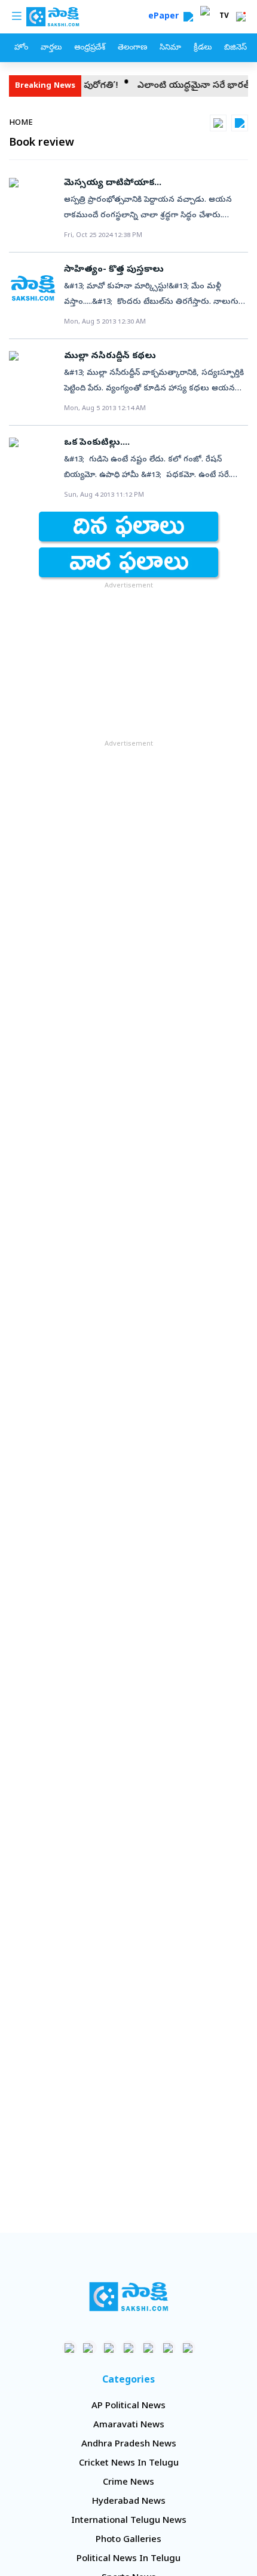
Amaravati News (129, 2426)
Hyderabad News (129, 2502)
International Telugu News (129, 2521)
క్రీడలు (203, 48)
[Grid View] (218, 123)
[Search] (188, 17)
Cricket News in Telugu (129, 2464)
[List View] (240, 123)
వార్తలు (51, 48)
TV (224, 17)
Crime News (128, 2483)
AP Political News (128, 2406)
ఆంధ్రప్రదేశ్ (90, 48)
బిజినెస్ (235, 48)
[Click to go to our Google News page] (188, 2348)
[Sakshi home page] (129, 2297)
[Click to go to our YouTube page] (149, 2348)
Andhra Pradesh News (129, 2445)
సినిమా (170, 48)
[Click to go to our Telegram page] (168, 2348)
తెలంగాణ (132, 48)
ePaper (166, 17)
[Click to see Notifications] (241, 17)
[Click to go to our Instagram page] (129, 2348)
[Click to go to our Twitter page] (109, 2348)
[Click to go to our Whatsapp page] (89, 2348)
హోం (21, 48)
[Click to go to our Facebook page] (70, 2348)
